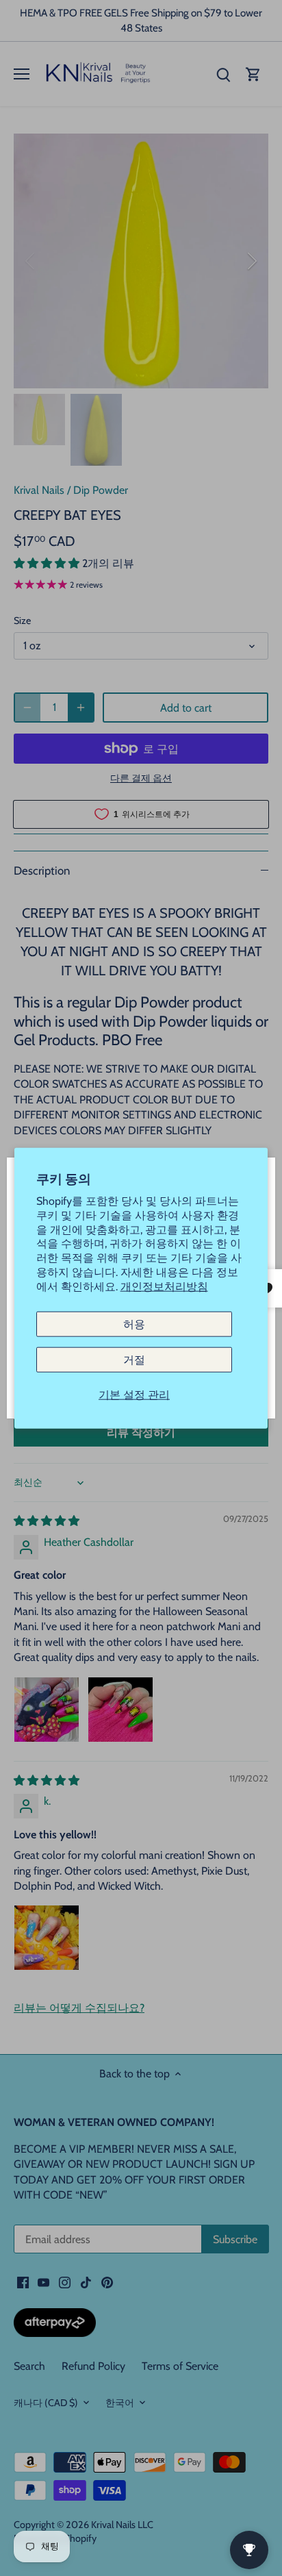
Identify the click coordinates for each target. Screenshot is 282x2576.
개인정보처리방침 (164, 1286)
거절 (134, 1359)
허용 (134, 1324)
